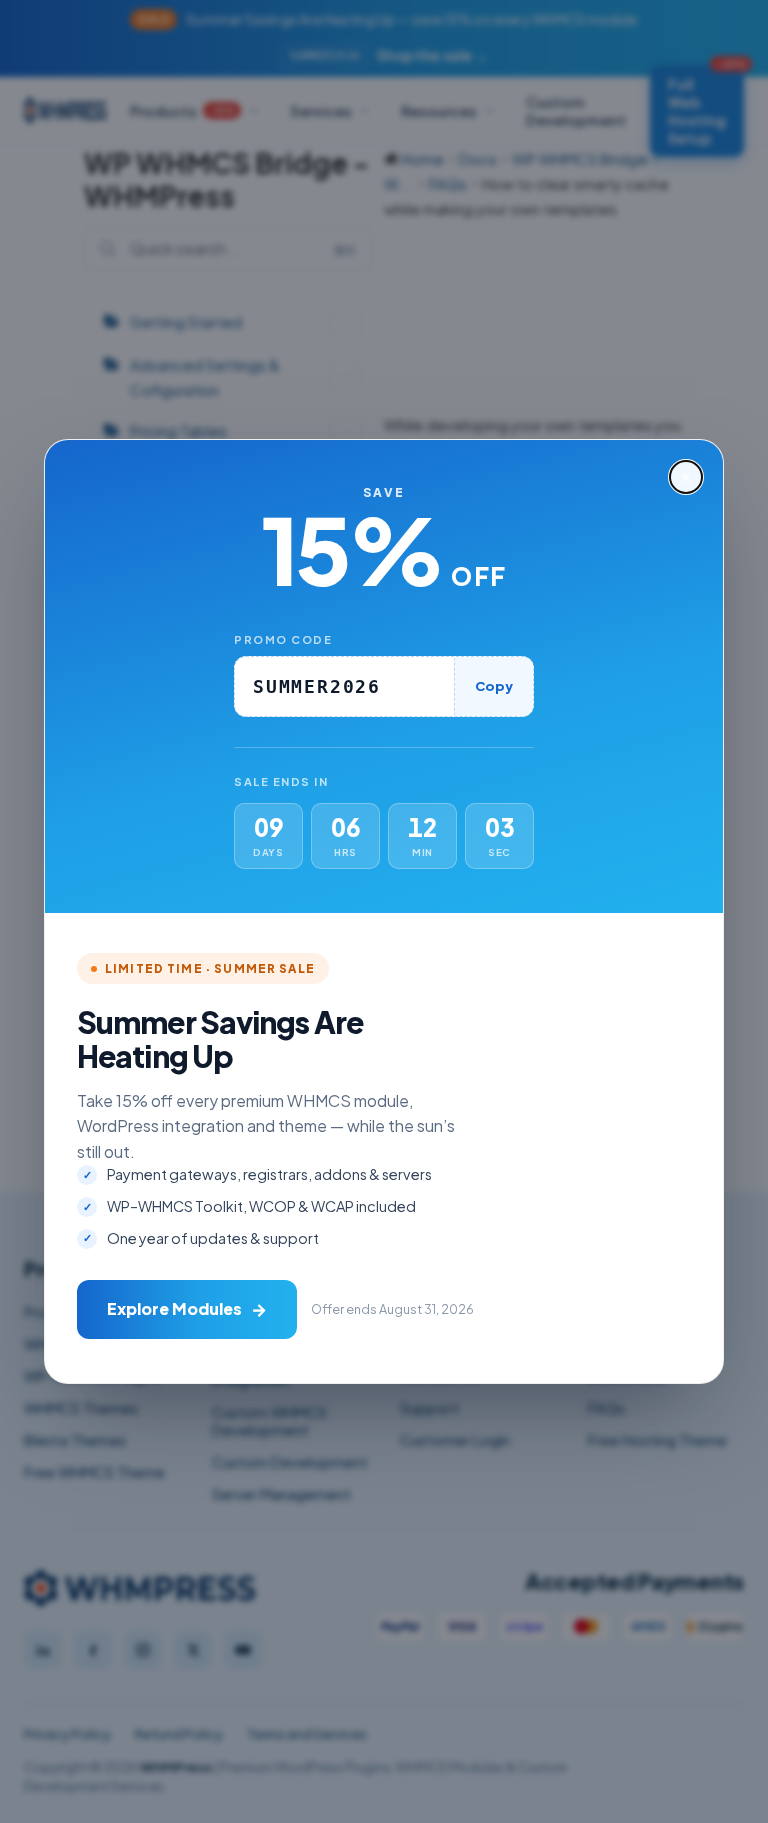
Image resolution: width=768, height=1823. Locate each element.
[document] (384, 911)
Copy (494, 686)
